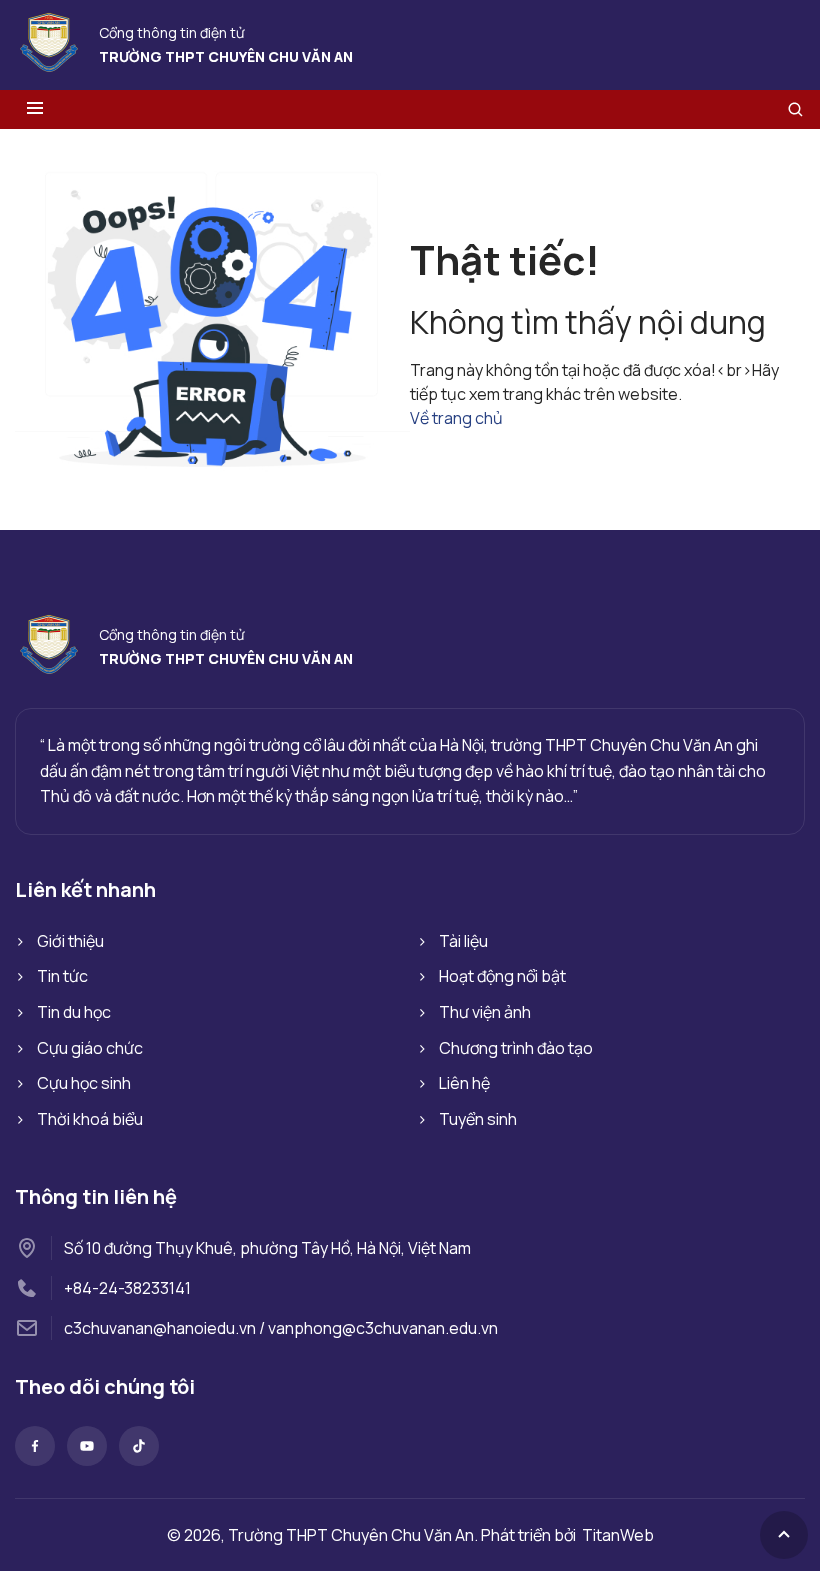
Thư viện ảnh (485, 1012)
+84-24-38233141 (127, 1288)
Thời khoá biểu (90, 1119)
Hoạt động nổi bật (502, 976)
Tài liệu (463, 941)
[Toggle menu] (35, 109)
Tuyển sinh (478, 1119)
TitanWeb (618, 1535)
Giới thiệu (70, 941)
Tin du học (74, 1012)
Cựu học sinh (84, 1083)
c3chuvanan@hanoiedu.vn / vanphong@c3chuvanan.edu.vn (281, 1328)
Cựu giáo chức (90, 1048)
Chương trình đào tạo (516, 1048)
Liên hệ (464, 1083)
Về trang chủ (456, 418)
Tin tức (62, 976)
